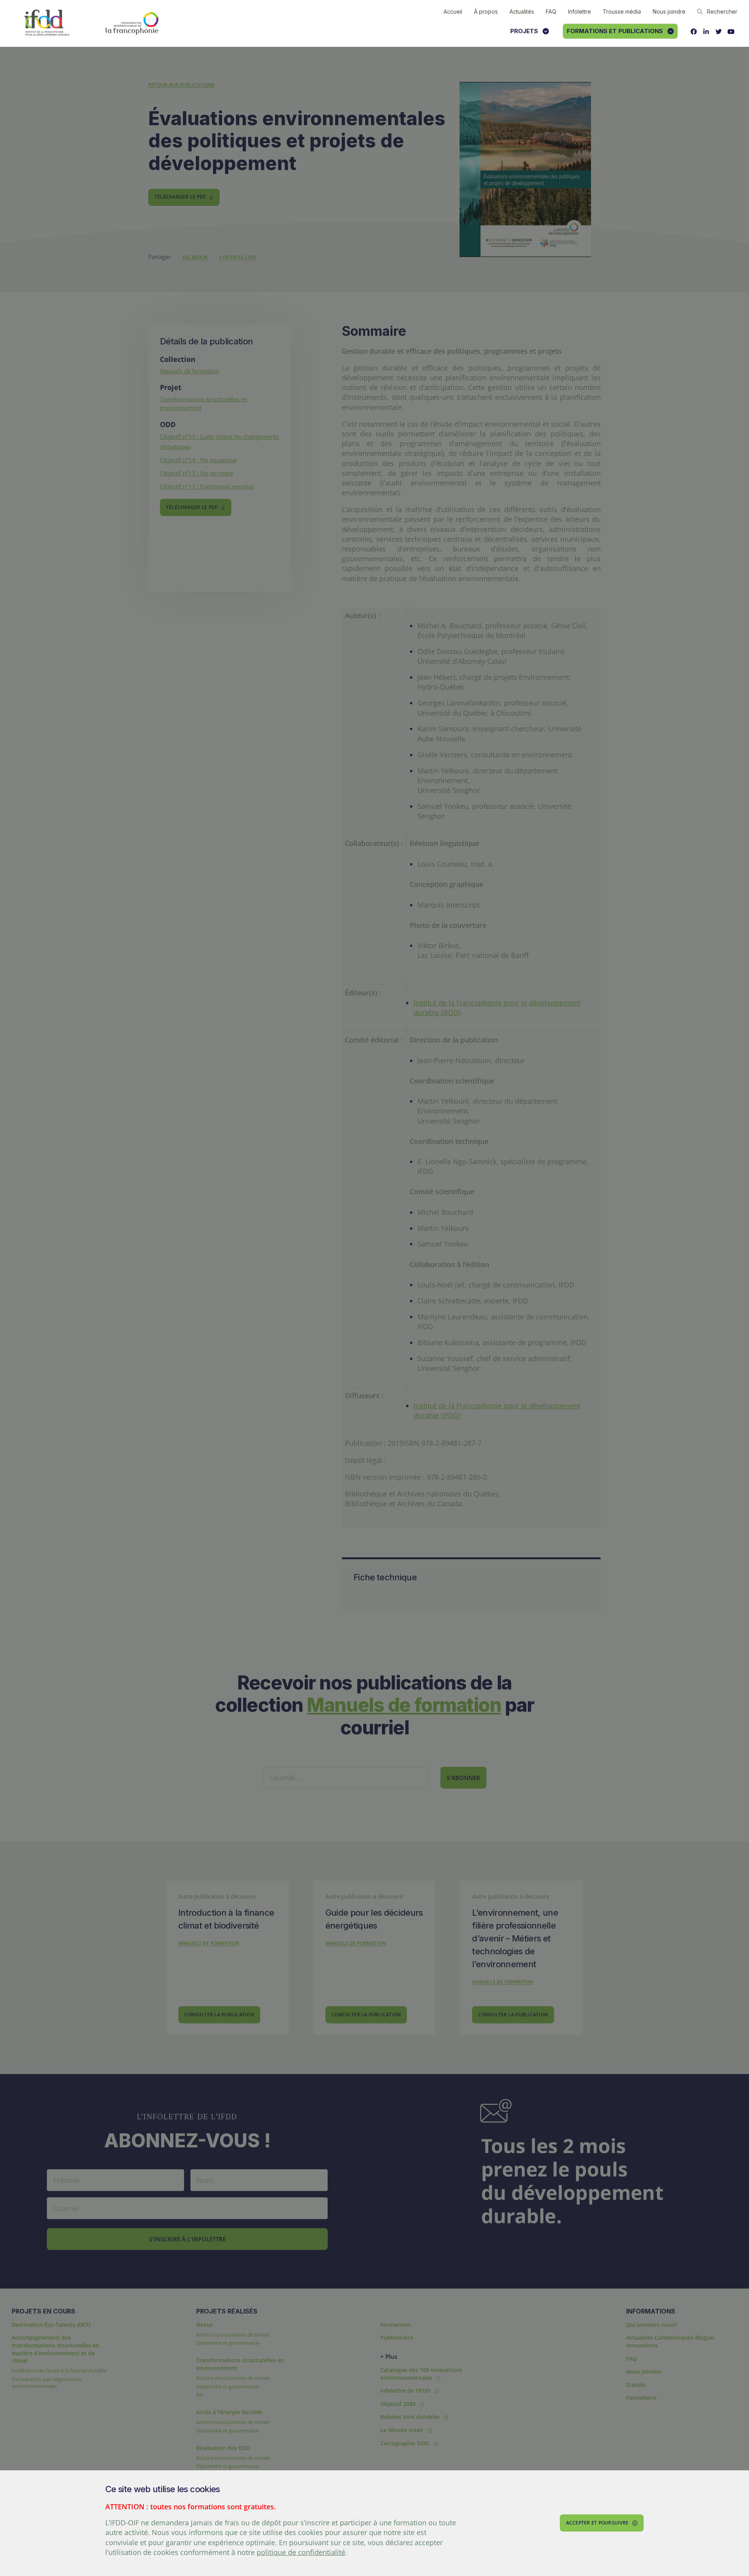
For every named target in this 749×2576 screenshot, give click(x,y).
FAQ (551, 12)
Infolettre (579, 12)
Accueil (453, 12)
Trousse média (622, 12)
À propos (486, 12)
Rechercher (722, 12)
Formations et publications (615, 31)
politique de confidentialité (301, 2552)
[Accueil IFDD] (47, 23)
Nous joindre (669, 12)
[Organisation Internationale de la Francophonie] (132, 23)
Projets (524, 31)
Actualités (522, 12)
